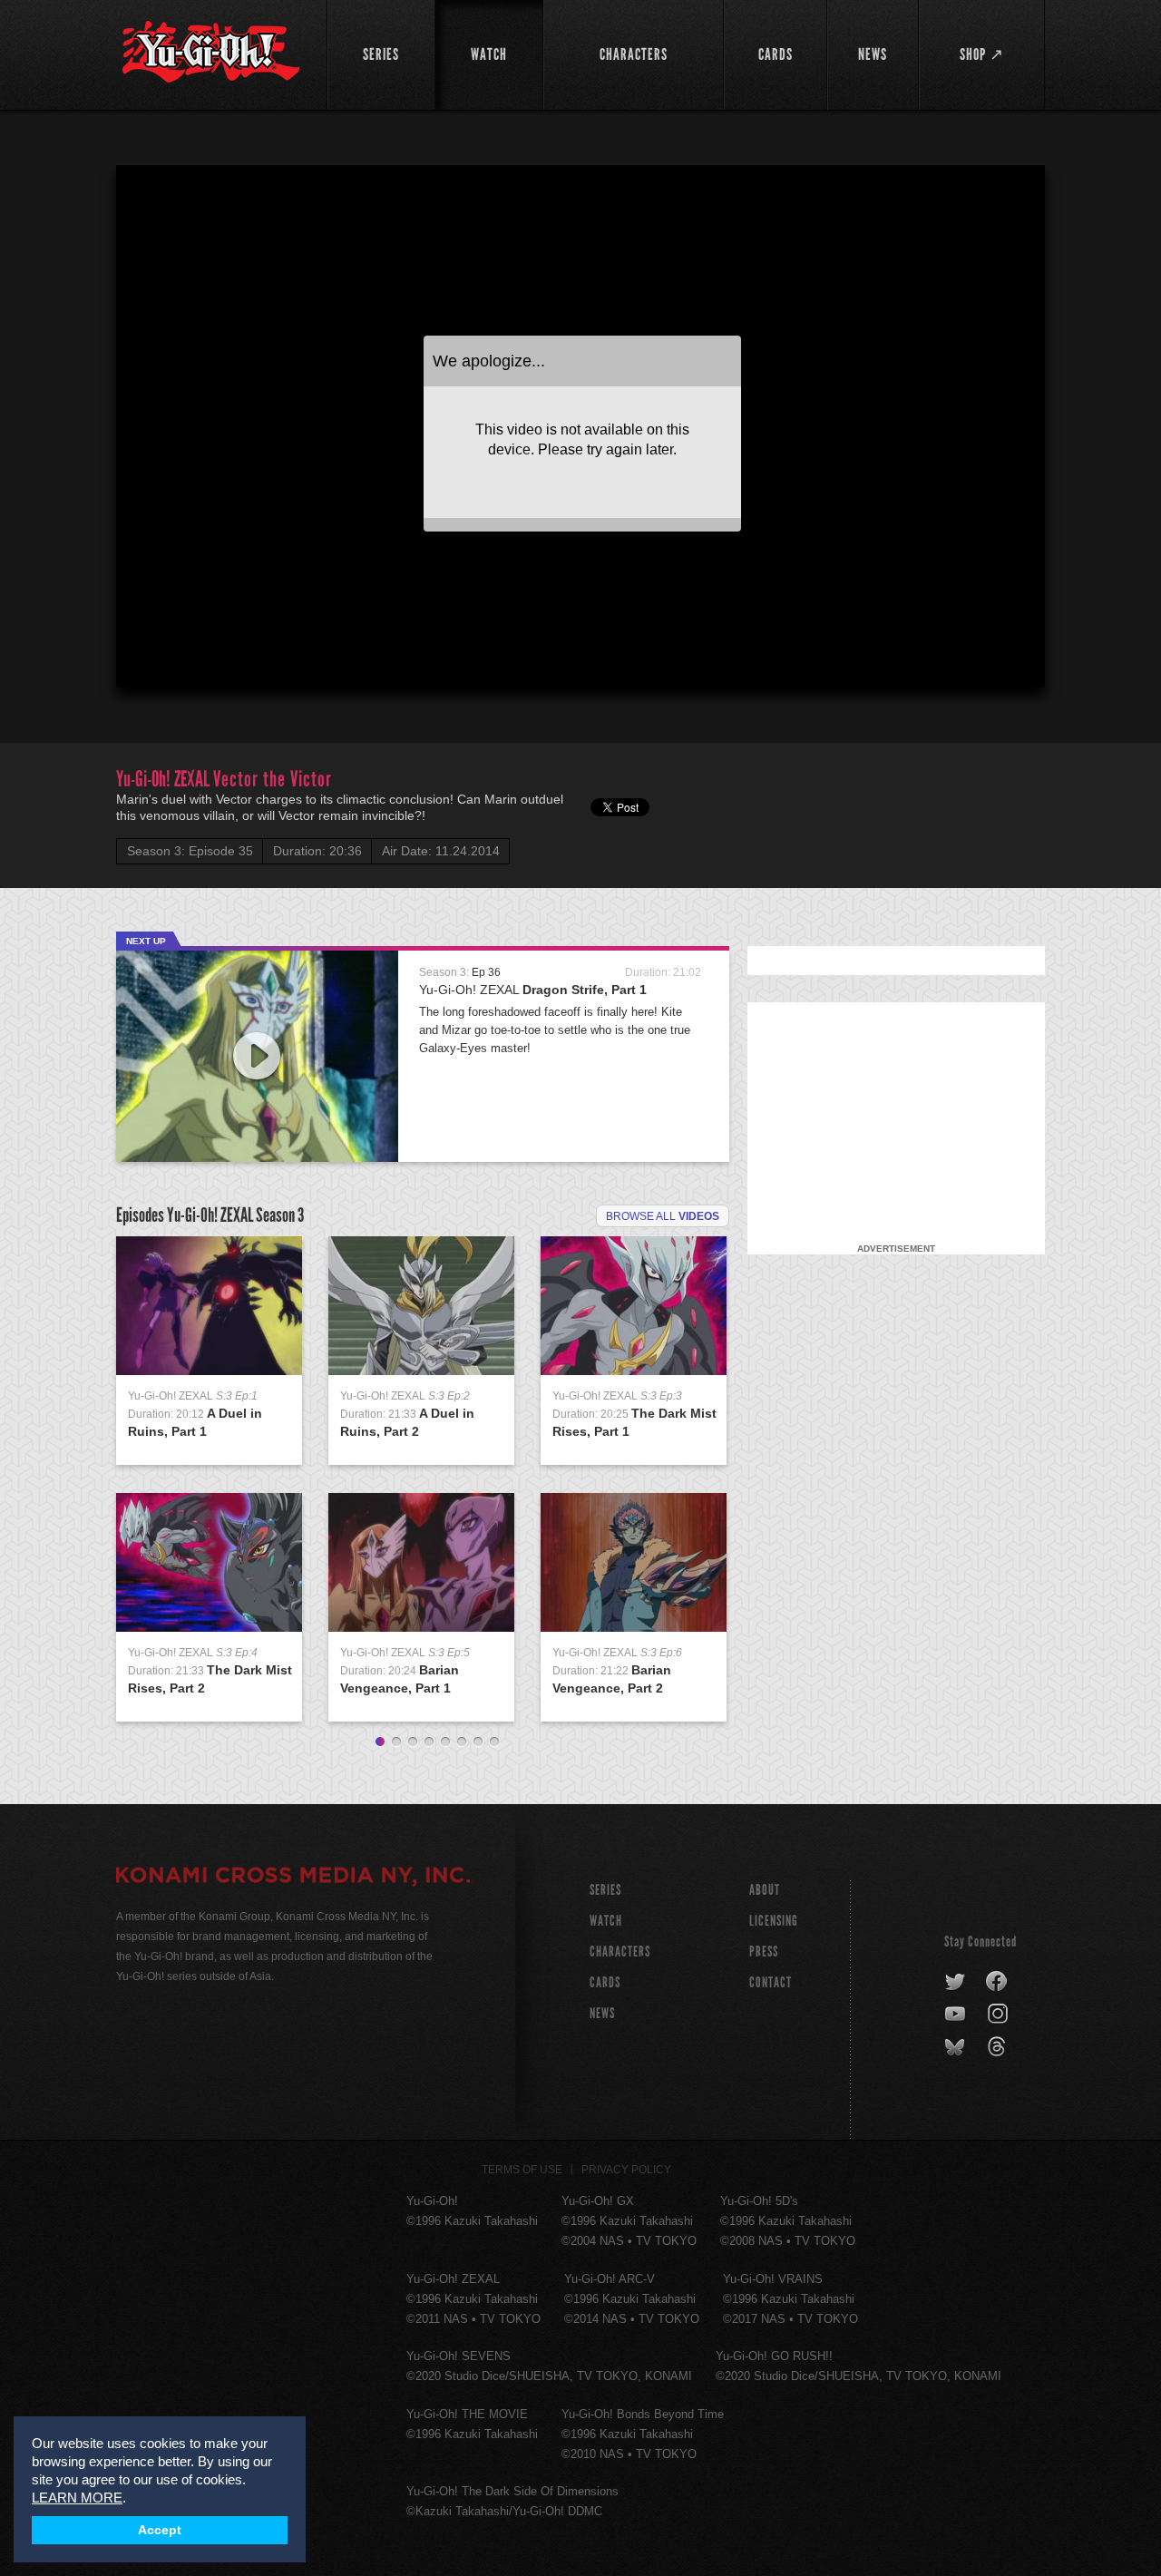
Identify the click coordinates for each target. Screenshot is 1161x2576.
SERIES (605, 1890)
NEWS (602, 2013)
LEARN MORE (77, 2498)
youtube (956, 2015)
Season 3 (280, 1215)
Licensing (774, 1921)
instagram (999, 2015)
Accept (160, 2530)
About (765, 1890)
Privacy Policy (626, 2170)
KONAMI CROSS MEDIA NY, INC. (293, 1878)
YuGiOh (211, 52)
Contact (771, 1982)
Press (764, 1952)
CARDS (605, 1982)
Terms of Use (522, 2170)
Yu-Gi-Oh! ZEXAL (533, 990)
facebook (997, 1982)
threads (999, 2047)
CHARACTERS (620, 1952)
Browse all (663, 1216)
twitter (956, 1982)
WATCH (606, 1921)
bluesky (956, 2047)
